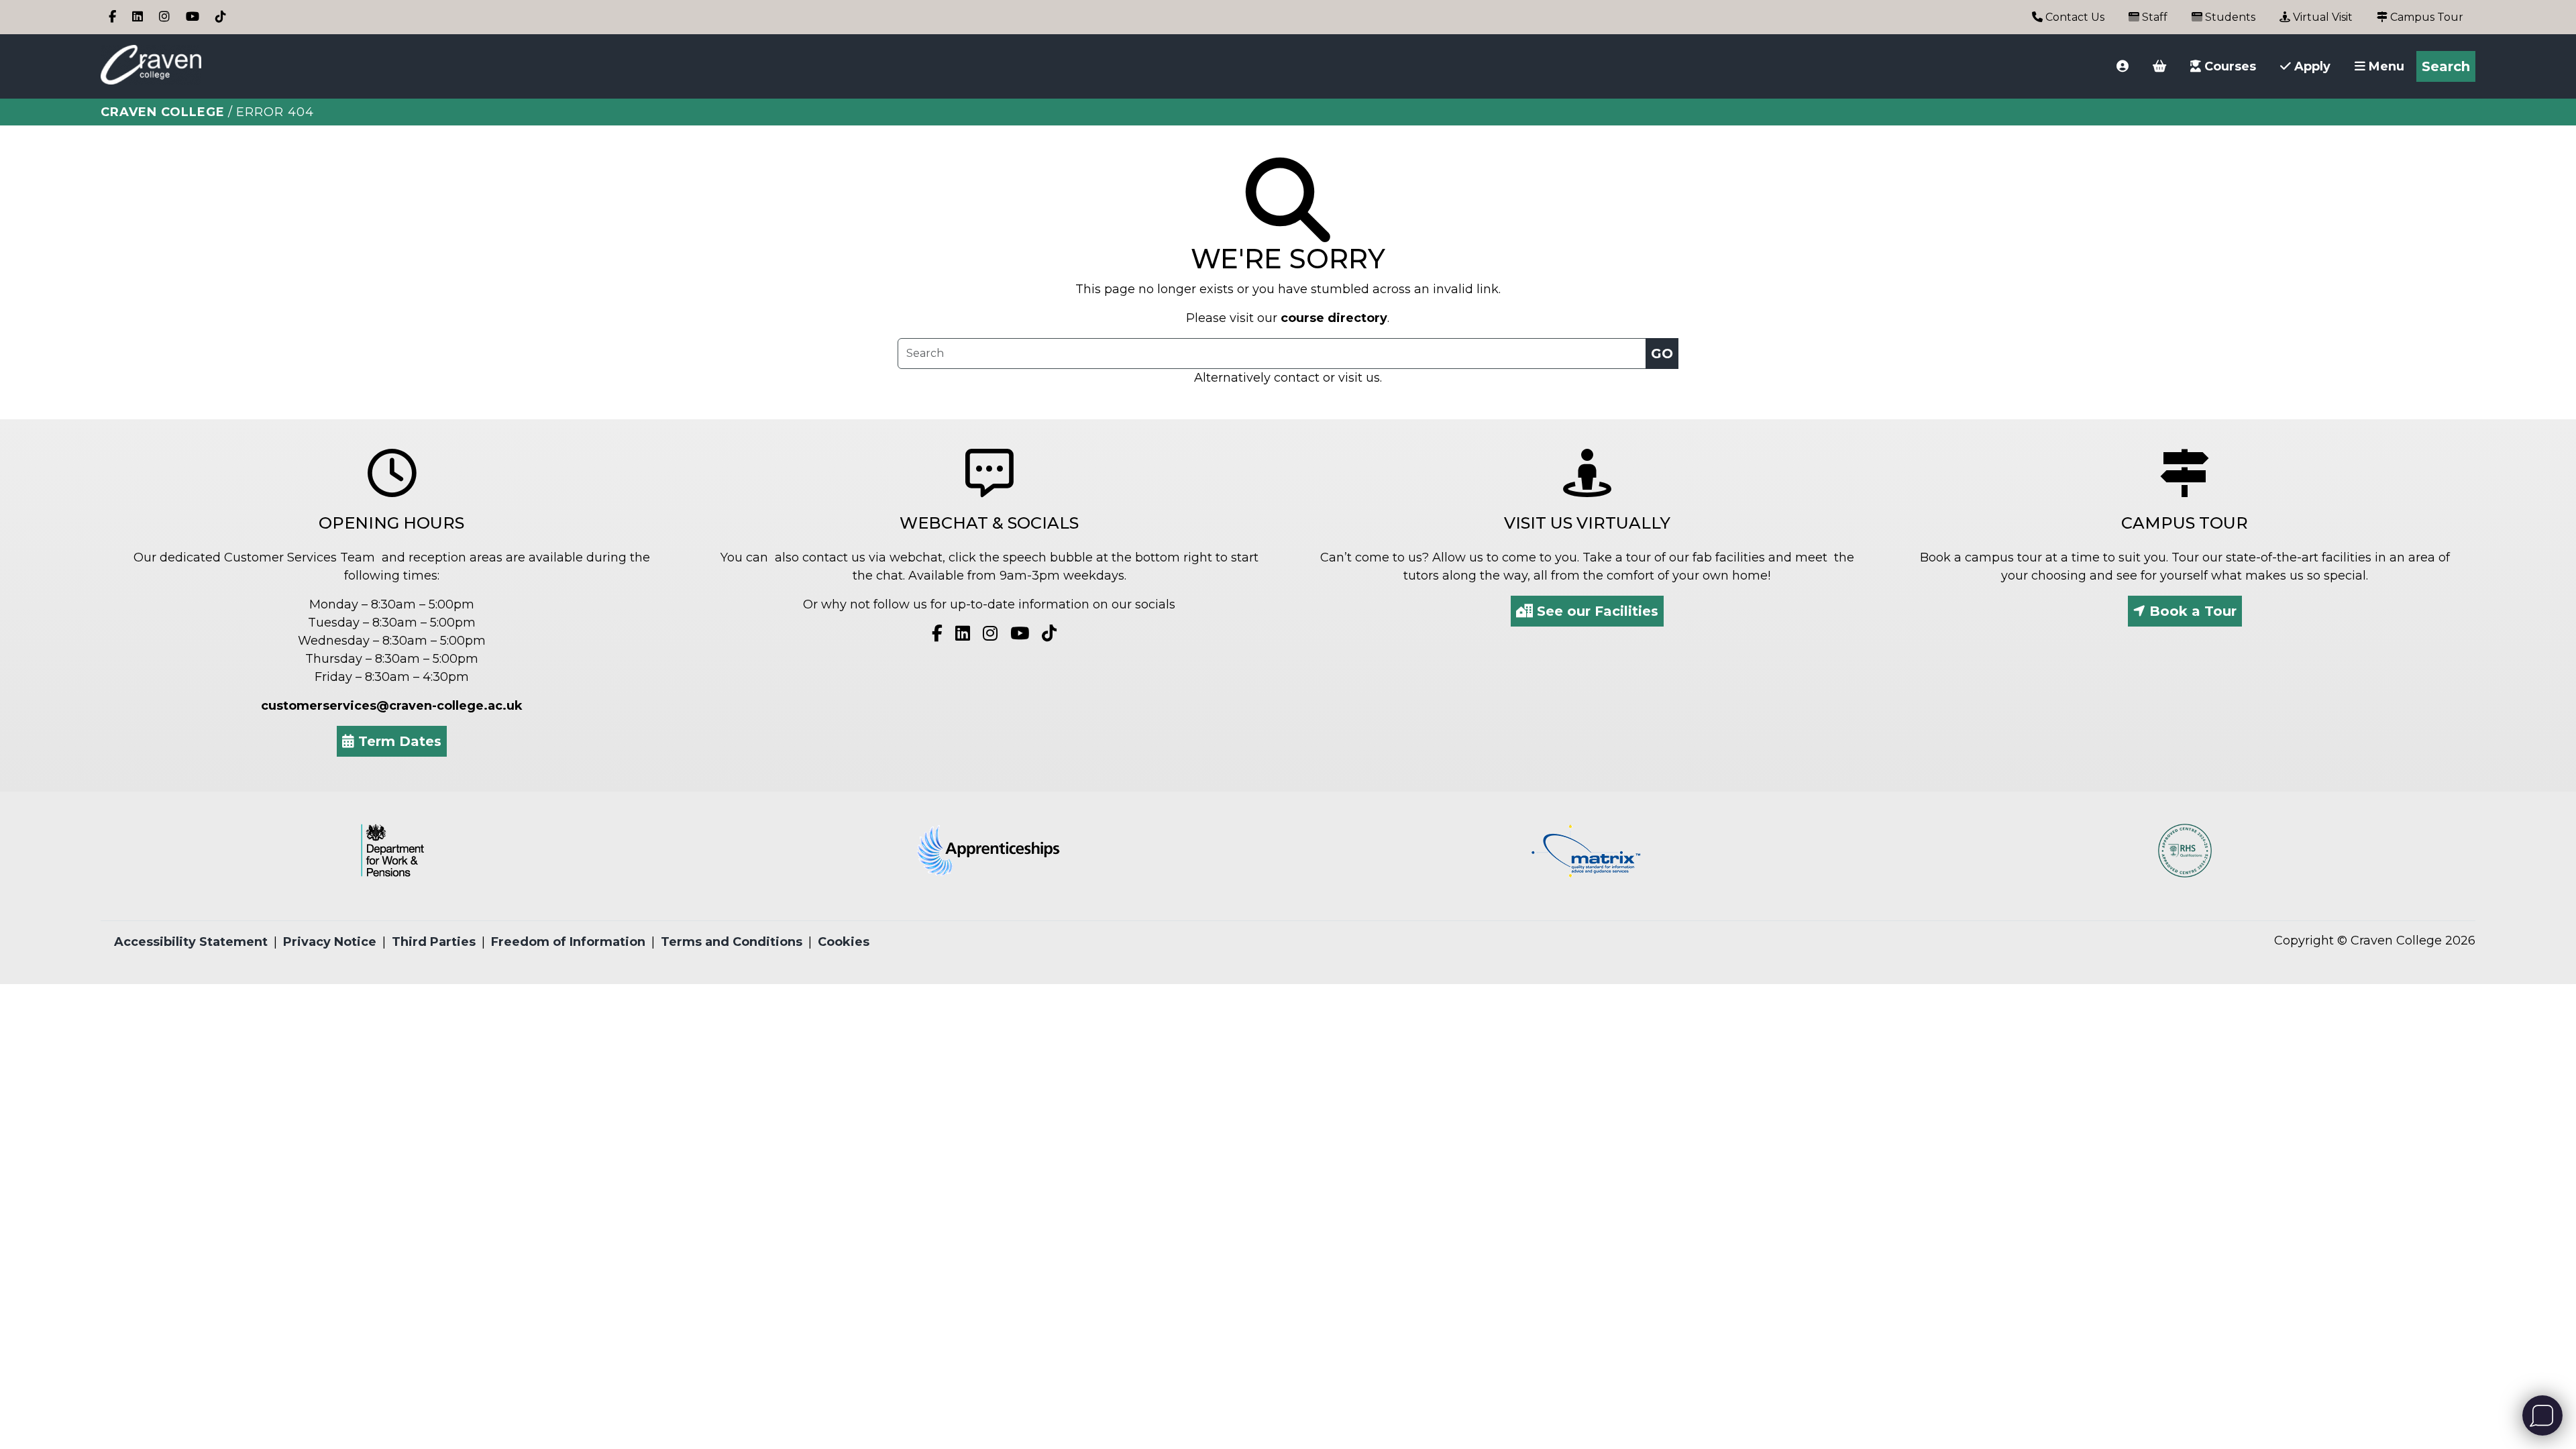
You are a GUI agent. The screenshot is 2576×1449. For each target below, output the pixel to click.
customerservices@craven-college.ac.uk (392, 706)
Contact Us (2074, 17)
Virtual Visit (2321, 17)
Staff (2153, 17)
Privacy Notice (330, 942)
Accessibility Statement (191, 942)
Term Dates (398, 741)
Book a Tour (2191, 611)
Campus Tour (2425, 17)
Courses (2229, 66)
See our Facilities (1596, 611)
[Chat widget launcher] (2542, 1415)
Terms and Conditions (732, 942)
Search (2446, 66)
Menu (2385, 66)
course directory (1334, 318)
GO (1662, 354)
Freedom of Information (568, 942)
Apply (2311, 66)
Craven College (163, 112)
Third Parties (434, 942)
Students (2229, 17)
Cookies (844, 942)
